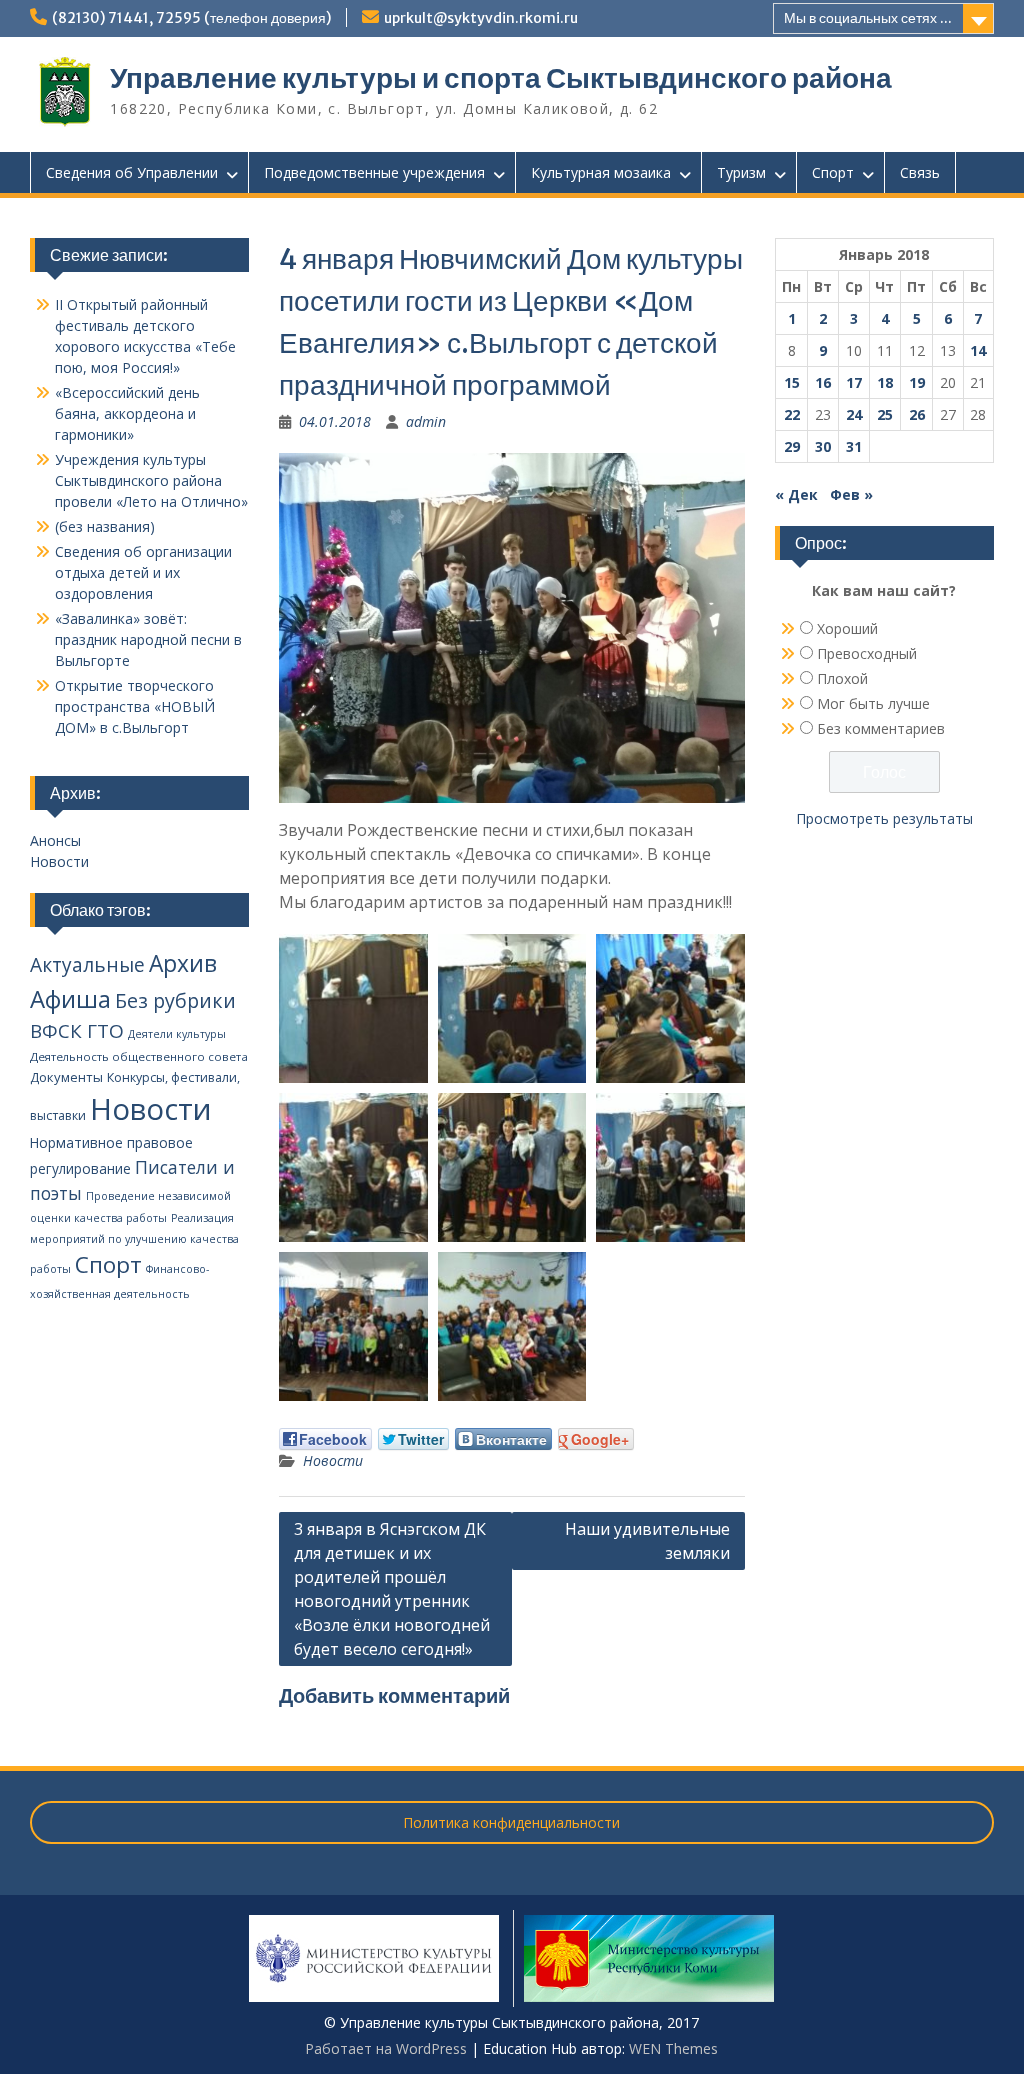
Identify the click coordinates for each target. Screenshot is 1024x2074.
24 (854, 414)
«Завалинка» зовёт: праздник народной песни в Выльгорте (148, 639)
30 (823, 446)
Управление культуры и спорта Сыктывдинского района (501, 78)
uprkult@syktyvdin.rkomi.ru (481, 18)
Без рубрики (175, 1000)
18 (885, 382)
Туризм (741, 172)
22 (792, 414)
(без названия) (105, 526)
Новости (333, 1460)
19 (917, 382)
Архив (183, 963)
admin (426, 421)
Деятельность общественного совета (139, 1056)
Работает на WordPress (386, 2048)
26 (917, 414)
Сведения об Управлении (132, 172)
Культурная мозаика (601, 172)
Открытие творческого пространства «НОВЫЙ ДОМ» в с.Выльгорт (135, 706)
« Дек (796, 494)
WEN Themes (673, 2048)
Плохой (842, 678)
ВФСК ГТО (77, 1031)
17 (854, 382)
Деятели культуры (177, 1034)
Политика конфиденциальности (511, 1822)
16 (823, 382)
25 (885, 414)
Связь (920, 172)
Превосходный (867, 653)
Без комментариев (881, 728)
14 (978, 350)
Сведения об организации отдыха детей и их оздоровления (143, 572)
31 (854, 446)
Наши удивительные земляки (647, 1541)
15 (792, 382)
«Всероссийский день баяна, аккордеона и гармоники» (127, 413)
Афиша (70, 998)
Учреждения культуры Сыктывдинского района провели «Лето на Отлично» (151, 480)
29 (792, 446)
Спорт (833, 172)
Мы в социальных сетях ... (868, 18)
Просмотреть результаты (884, 818)
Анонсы (55, 840)
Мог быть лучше (873, 703)
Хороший (847, 628)
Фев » (851, 494)
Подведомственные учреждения (374, 172)
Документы (66, 1077)
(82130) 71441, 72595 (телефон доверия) (191, 18)
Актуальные (87, 965)
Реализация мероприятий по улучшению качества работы (134, 1243)
